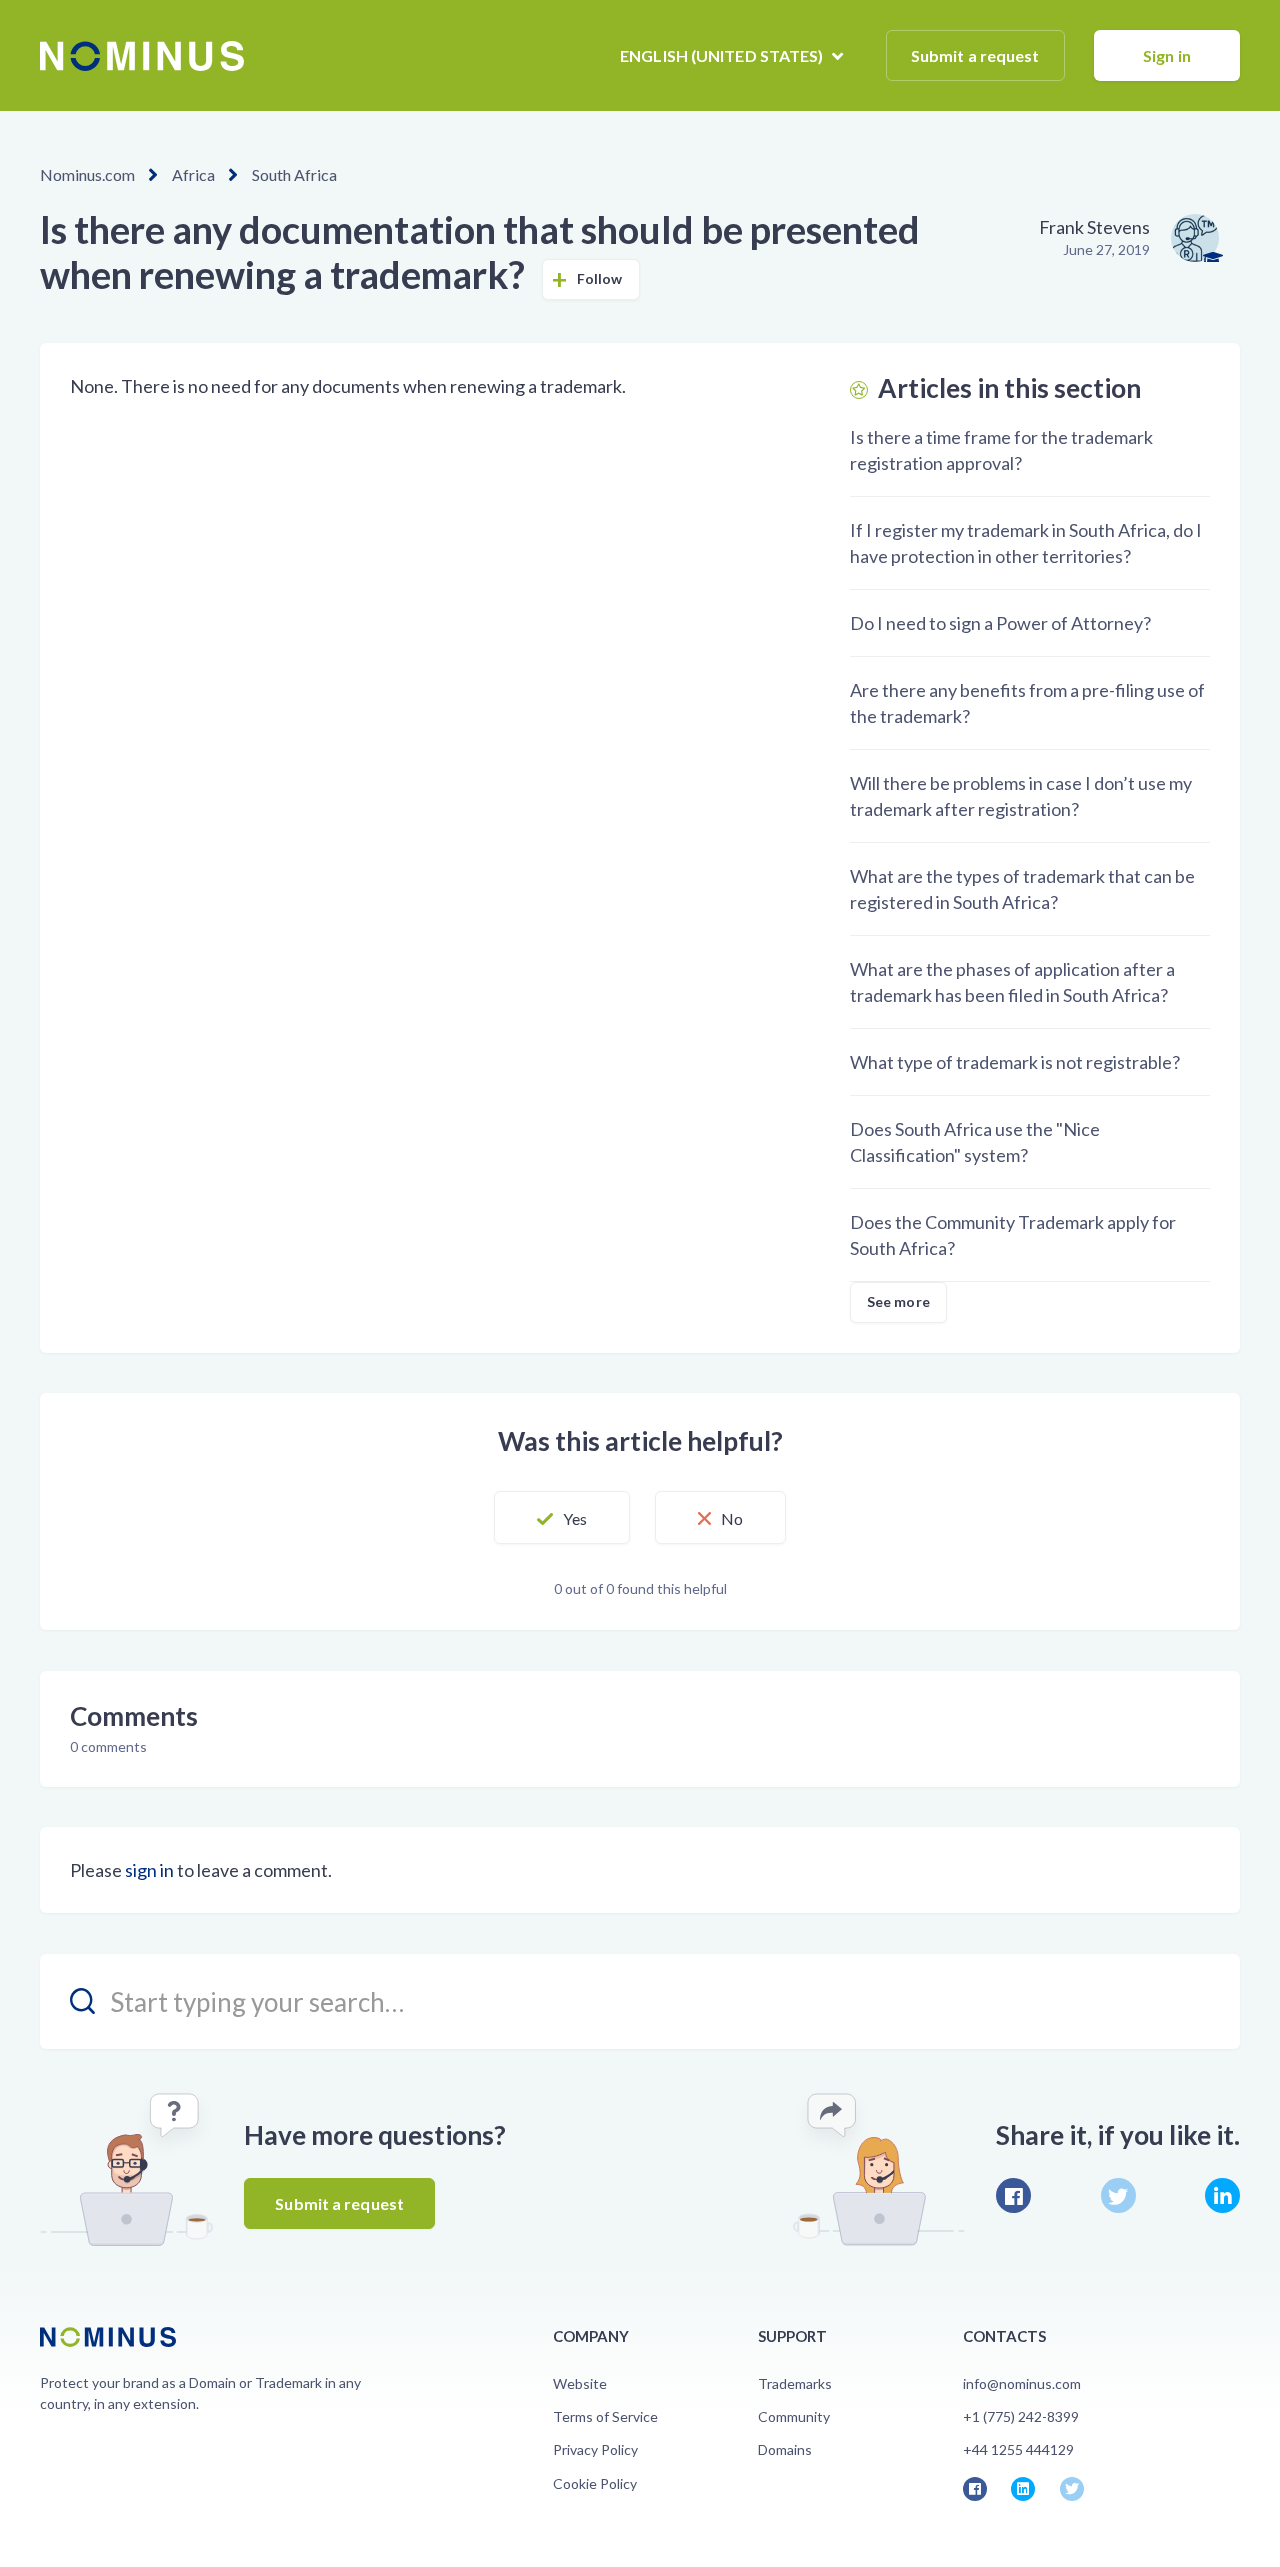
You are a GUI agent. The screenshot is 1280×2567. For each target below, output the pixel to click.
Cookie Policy (595, 2483)
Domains (785, 2449)
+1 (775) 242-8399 (1021, 2416)
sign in (149, 1870)
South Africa (294, 174)
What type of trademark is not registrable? (1015, 1062)
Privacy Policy (595, 2449)
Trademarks (795, 2383)
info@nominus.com (1022, 2383)
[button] (562, 1518)
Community (794, 2416)
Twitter (1118, 2195)
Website (580, 2383)
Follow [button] (600, 278)
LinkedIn (1222, 2195)
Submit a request (975, 55)
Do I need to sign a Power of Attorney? (1000, 623)
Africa (193, 174)
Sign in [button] (1167, 55)
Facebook (1013, 2195)
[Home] (142, 56)
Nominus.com (87, 174)
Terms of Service (605, 2416)
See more (898, 1301)
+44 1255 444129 (1018, 2449)
